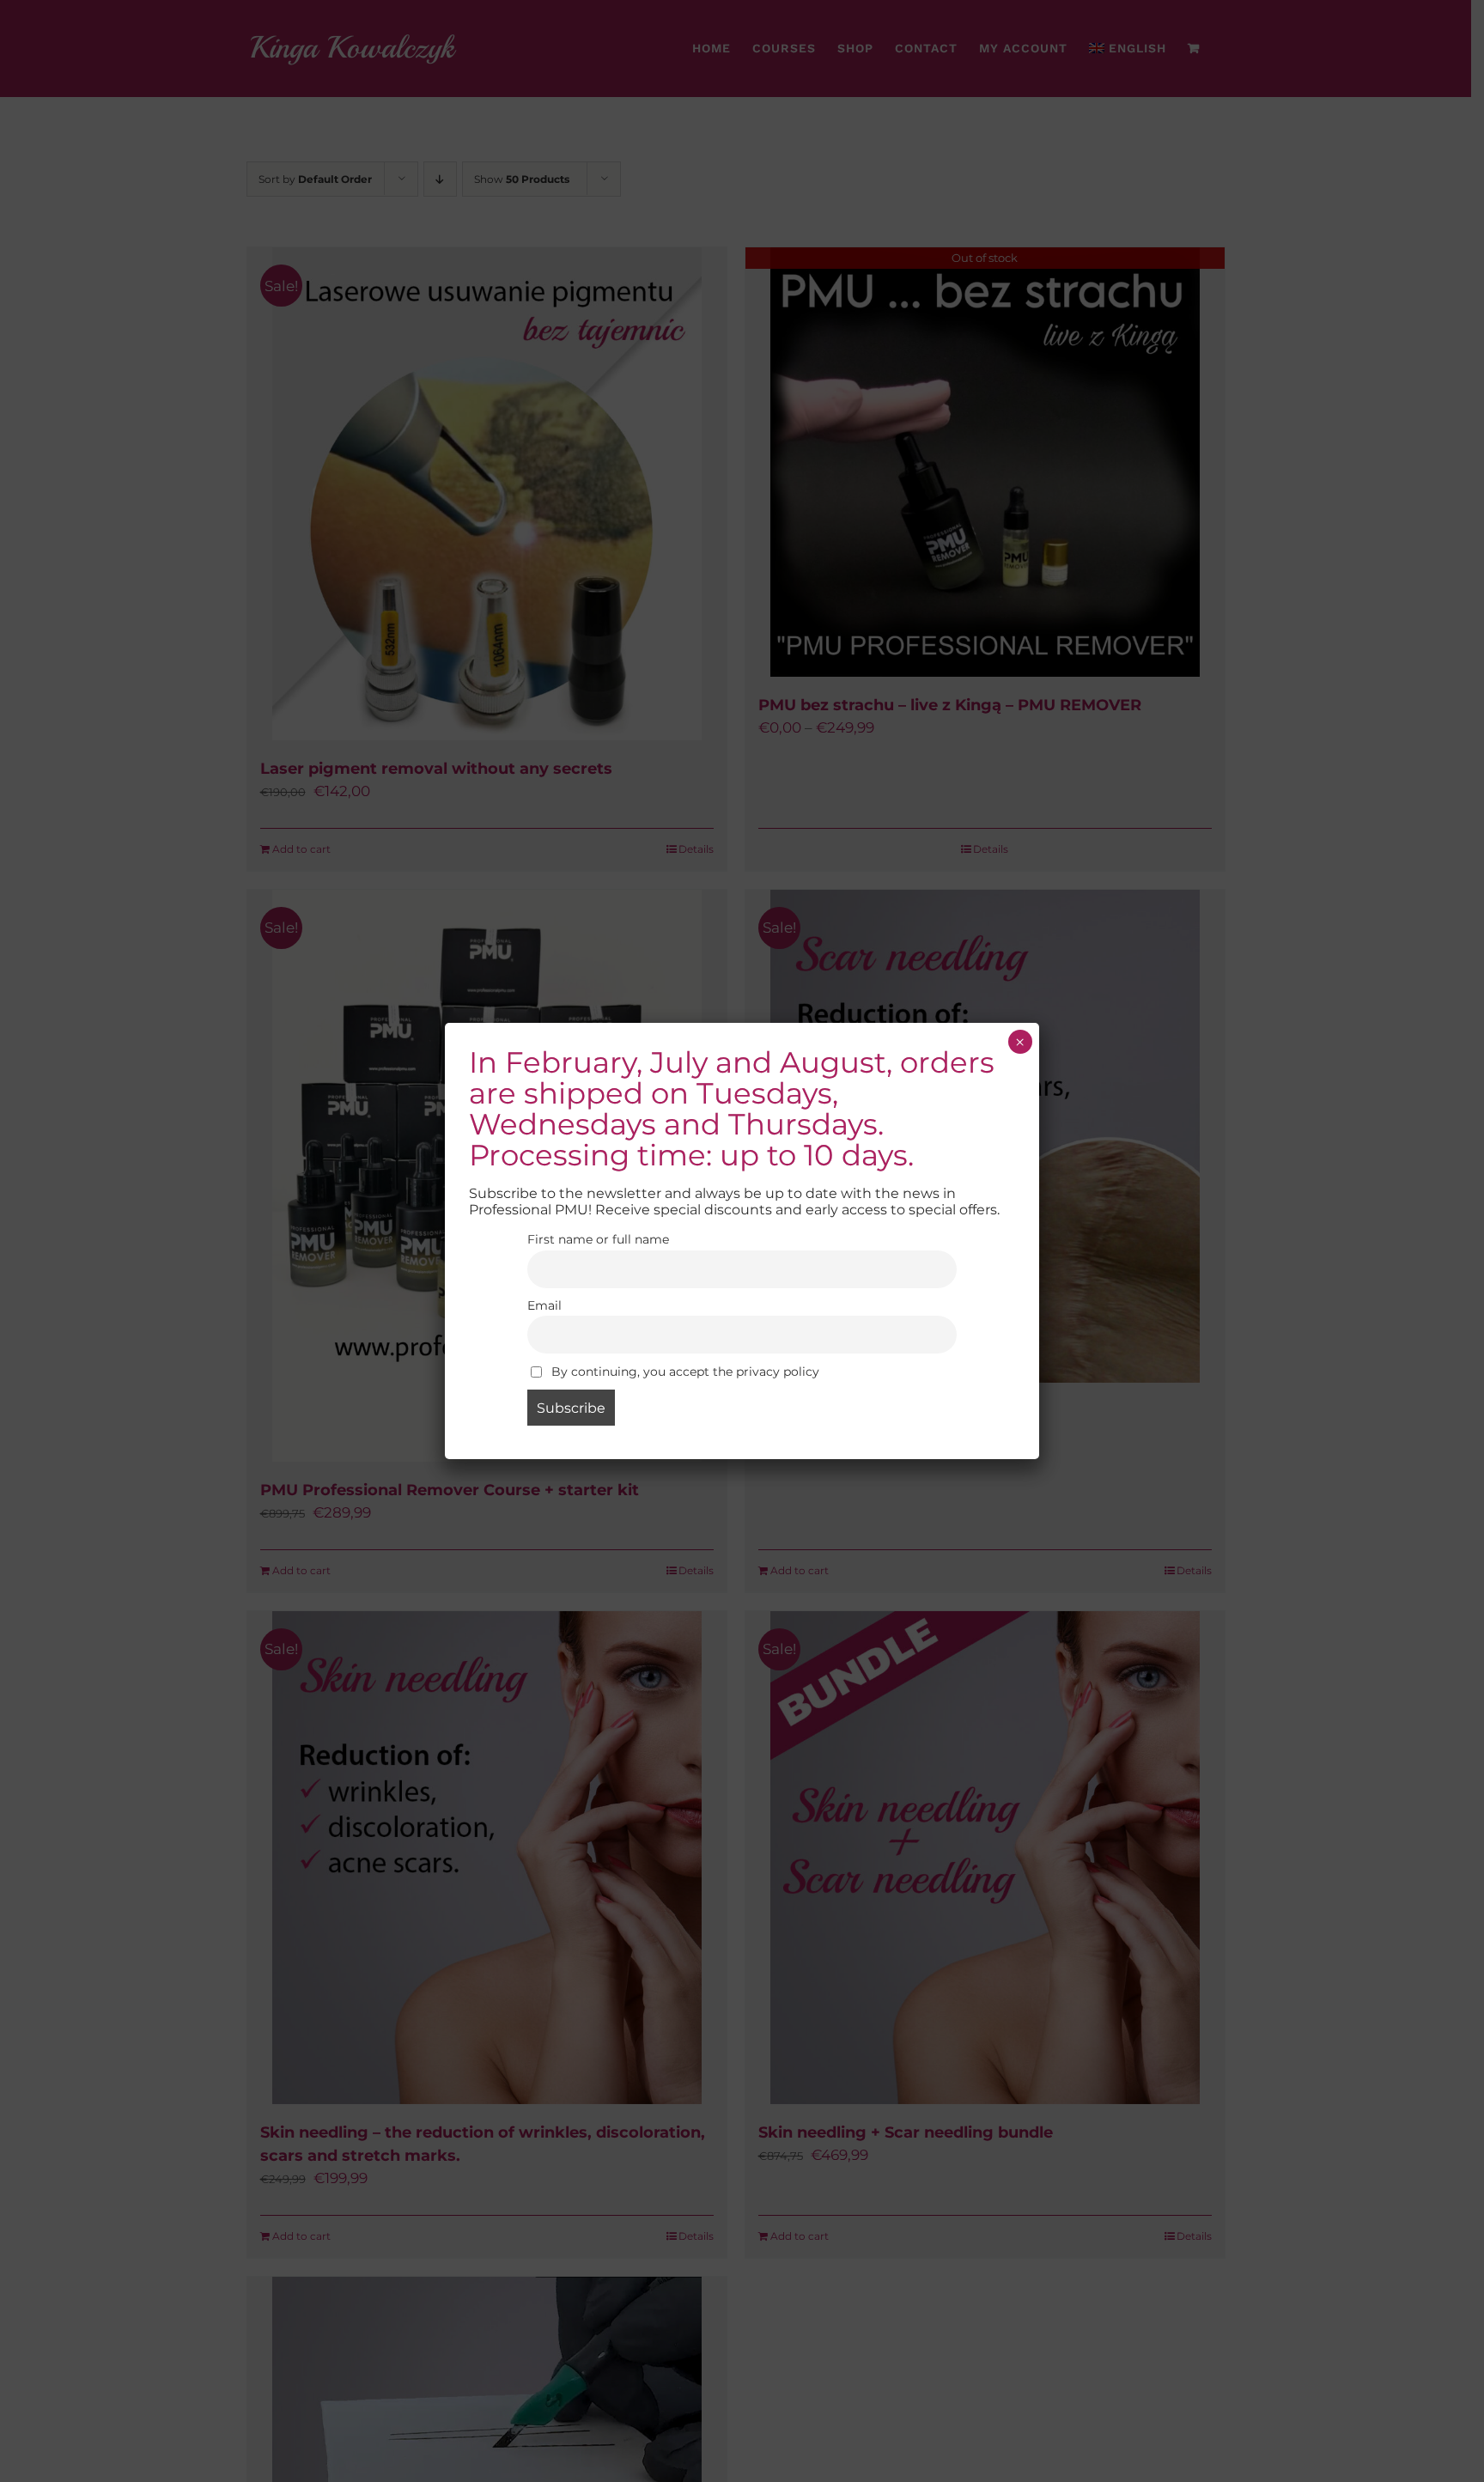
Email (544, 1305)
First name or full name (598, 1239)
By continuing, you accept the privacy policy (684, 1372)
